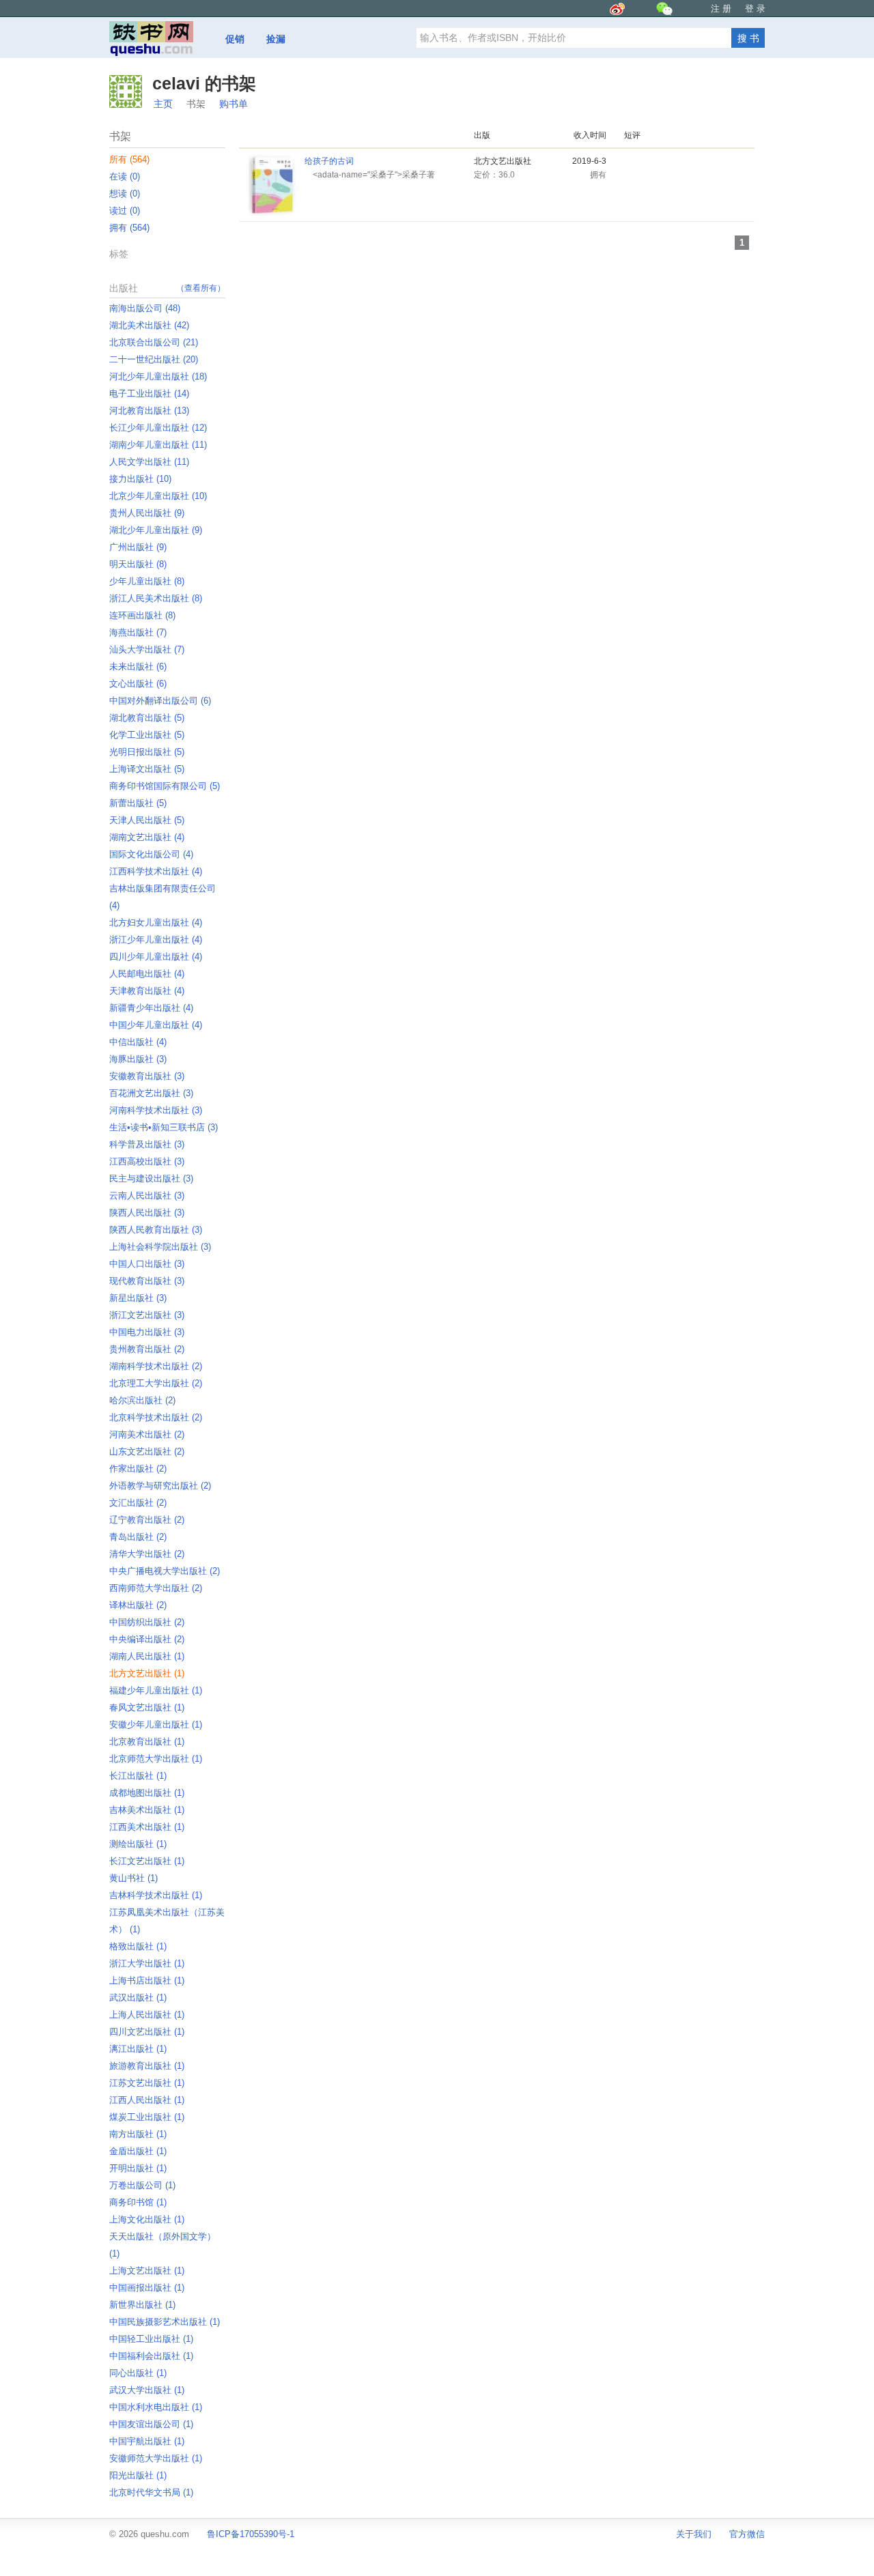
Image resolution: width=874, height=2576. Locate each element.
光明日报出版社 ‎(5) (147, 752)
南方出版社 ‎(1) (138, 2134)
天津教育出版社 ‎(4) (147, 991)
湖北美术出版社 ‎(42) (149, 325)
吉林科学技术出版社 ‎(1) (156, 1895)
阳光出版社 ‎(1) (138, 2475)
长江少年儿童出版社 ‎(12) (158, 428)
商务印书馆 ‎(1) (138, 2202)
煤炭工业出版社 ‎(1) (147, 2117)
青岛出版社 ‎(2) (138, 1537)
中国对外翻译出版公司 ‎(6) (160, 701)
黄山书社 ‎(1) (133, 1878)
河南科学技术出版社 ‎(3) (156, 1110)
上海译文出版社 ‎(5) (147, 769)
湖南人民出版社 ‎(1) (147, 1656)
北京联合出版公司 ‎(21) (154, 342)
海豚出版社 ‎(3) (138, 1059)
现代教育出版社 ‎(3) (147, 1281)
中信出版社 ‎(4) (138, 1042)
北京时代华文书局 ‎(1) (151, 2492)
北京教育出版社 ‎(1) (147, 1742)
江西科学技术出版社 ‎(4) (156, 871)
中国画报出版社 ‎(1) (147, 2288)
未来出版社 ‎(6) (138, 667)
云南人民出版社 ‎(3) (147, 1196)
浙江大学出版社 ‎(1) (147, 1963)
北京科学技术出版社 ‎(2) (156, 1417)
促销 (235, 39)
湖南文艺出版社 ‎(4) (147, 837)
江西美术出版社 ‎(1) (147, 1827)
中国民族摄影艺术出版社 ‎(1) (165, 2322)
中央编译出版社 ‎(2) (147, 1639)
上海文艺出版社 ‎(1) (147, 2271)
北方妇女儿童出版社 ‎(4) (156, 922)
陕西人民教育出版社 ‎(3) (156, 1230)
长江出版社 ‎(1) (138, 1776)
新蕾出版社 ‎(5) (138, 803)
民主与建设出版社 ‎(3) (151, 1178)
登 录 (755, 9)
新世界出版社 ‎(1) (142, 2305)
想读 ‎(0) (125, 194)
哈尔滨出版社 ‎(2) (142, 1400)
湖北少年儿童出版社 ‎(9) (156, 530)
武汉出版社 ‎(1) (138, 1998)
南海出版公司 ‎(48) (145, 308)
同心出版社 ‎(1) (138, 2373)
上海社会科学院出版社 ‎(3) (160, 1247)
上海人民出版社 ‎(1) (147, 2015)
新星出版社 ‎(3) (138, 1298)
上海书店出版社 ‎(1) (147, 1980)
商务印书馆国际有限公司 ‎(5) (165, 786)
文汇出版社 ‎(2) (138, 1503)
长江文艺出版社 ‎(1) (147, 1861)
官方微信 (747, 2534)
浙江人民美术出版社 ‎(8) (156, 598)
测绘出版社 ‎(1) (138, 1844)
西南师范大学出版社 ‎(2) (156, 1588)
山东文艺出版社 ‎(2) (147, 1451)
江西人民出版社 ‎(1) (147, 2100)
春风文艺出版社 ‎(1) (147, 1707)
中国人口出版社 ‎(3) (147, 1264)
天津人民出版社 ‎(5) (147, 820)
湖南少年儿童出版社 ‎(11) (158, 445)
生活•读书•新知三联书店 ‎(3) (164, 1127)
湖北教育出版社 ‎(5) (147, 718)
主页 (163, 104)
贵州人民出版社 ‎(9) (147, 513)
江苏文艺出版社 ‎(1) (147, 2083)
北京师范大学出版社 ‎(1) (156, 1759)
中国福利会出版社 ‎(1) (151, 2356)
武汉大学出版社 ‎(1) (147, 2390)
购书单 (234, 104)
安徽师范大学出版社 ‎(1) (156, 2458)
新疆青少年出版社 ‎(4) (151, 1008)
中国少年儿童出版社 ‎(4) (156, 1025)
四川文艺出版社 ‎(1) (147, 2032)
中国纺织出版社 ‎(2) (147, 1622)
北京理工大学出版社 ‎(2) (156, 1383)
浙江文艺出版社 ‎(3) (147, 1315)
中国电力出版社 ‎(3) (147, 1332)
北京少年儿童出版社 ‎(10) (158, 496)
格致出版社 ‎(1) (138, 1946)
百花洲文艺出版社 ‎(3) (151, 1093)
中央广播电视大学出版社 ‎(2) (165, 1571)
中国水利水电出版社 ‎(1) (156, 2407)
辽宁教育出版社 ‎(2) (147, 1520)
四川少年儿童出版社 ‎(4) (156, 957)
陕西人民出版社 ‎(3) (147, 1213)
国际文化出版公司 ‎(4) (151, 854)
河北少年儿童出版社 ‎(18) (158, 376)
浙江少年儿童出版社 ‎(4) (156, 940)
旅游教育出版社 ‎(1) (147, 2066)
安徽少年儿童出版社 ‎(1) (156, 1725)
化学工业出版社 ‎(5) (147, 735)
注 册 (721, 9)
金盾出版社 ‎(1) (138, 2151)
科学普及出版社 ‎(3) (147, 1144)
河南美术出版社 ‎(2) (147, 1434)
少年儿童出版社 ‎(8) (147, 581)
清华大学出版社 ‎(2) (147, 1554)
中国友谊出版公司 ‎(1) (151, 2424)
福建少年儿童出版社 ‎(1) (156, 1690)
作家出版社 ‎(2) (138, 1469)
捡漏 (276, 39)
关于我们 (694, 2534)
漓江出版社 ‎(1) (138, 2049)
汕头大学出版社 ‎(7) (147, 649)
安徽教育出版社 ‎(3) (147, 1076)
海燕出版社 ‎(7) (138, 632)
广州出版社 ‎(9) (138, 547)
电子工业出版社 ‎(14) (149, 393)
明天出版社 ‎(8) (138, 564)
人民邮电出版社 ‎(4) (147, 974)
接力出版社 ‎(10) (140, 479)
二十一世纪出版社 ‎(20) (154, 359)
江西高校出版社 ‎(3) (147, 1161)
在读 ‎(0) (125, 176)
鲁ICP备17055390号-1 (251, 2534)
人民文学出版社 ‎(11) (149, 462)
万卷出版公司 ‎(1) (142, 2185)
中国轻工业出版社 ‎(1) (151, 2339)
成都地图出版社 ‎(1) (147, 1793)
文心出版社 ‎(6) (138, 684)
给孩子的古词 (329, 161)
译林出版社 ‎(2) (138, 1605)
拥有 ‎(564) (129, 228)
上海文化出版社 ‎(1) (147, 2219)
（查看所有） (201, 288)
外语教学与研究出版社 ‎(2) (160, 1486)
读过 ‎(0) (125, 211)
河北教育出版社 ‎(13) (149, 411)
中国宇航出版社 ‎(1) (147, 2441)
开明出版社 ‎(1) (138, 2168)
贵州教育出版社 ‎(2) (147, 1349)
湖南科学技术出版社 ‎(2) (156, 1366)
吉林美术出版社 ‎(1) (147, 1810)
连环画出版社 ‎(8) (142, 615)
